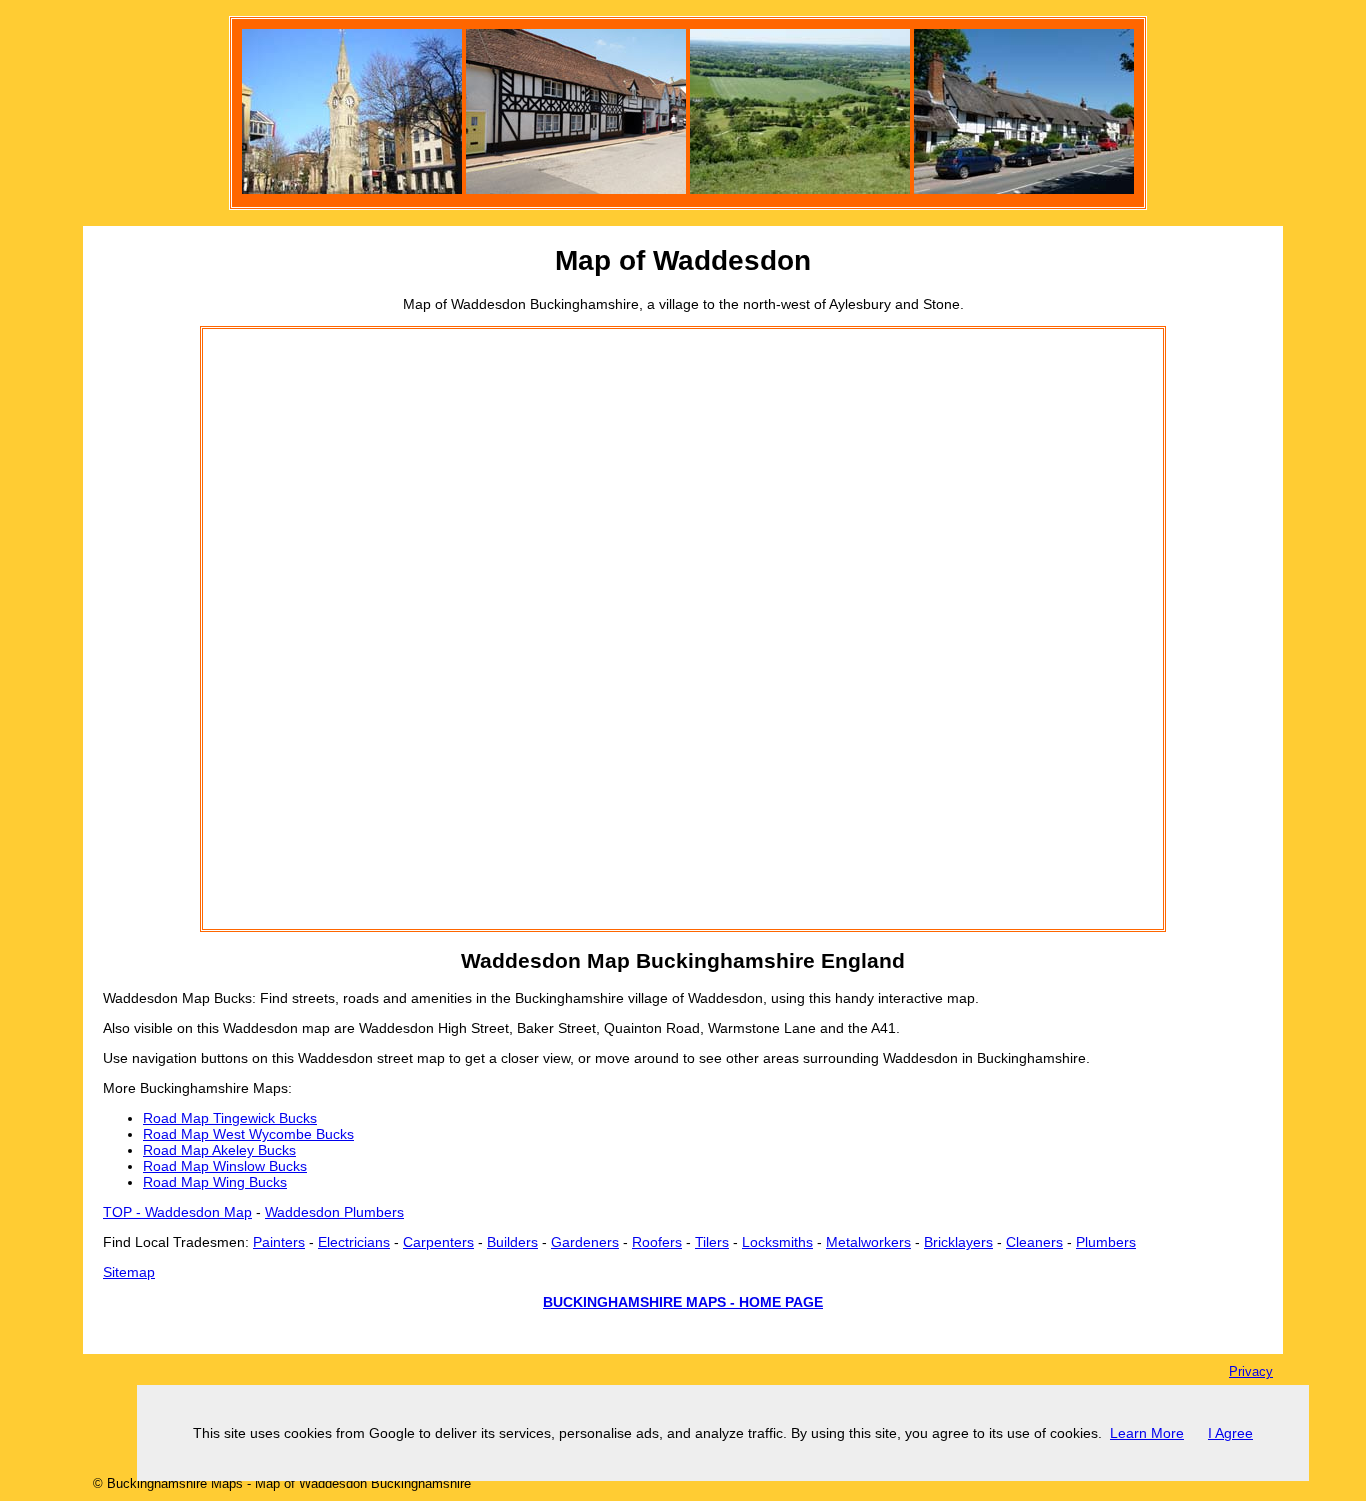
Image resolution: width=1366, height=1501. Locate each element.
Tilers (712, 1242)
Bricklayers (958, 1242)
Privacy (1251, 1371)
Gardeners (585, 1242)
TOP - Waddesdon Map (177, 1212)
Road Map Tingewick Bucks (230, 1118)
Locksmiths (777, 1242)
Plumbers (1106, 1242)
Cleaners (1034, 1242)
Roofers (657, 1242)
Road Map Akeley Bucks (219, 1150)
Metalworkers (868, 1242)
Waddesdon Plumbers (334, 1212)
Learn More (1147, 1433)
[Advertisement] (283, 629)
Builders (512, 1242)
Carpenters (438, 1242)
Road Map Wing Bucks (215, 1182)
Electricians (354, 1242)
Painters (279, 1242)
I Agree (1230, 1433)
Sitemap (129, 1272)
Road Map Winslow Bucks (225, 1166)
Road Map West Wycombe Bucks (248, 1134)
